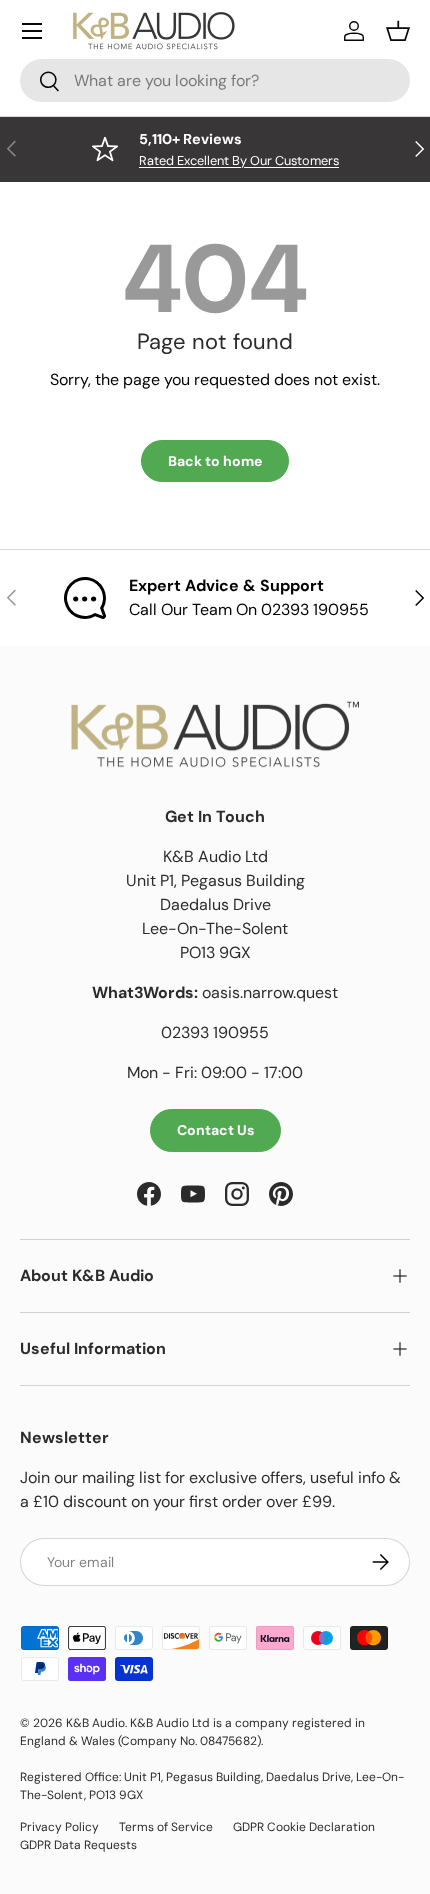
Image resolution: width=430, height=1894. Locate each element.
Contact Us (215, 1130)
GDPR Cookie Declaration (304, 1827)
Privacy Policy (59, 1827)
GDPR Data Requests (78, 1845)
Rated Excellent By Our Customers (239, 160)
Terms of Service (166, 1827)
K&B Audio (95, 1723)
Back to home (215, 461)
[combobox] (215, 80)
